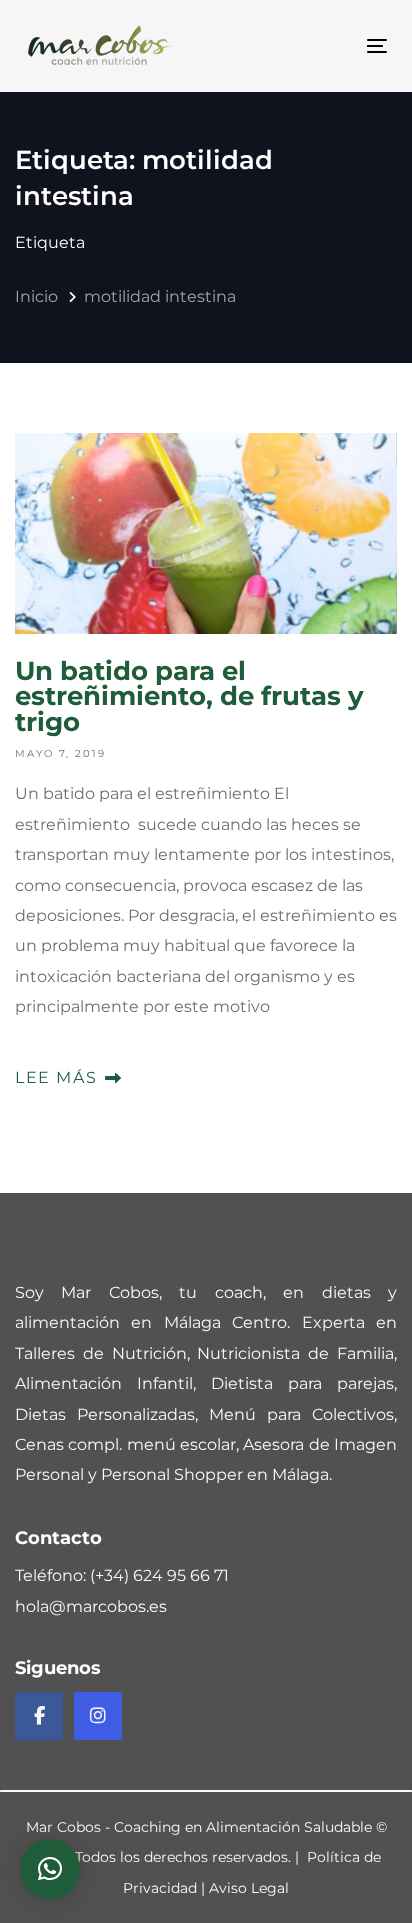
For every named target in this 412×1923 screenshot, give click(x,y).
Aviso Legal (249, 1888)
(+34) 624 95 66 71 (159, 1575)
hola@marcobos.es (91, 1606)
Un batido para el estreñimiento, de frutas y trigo (206, 763)
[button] (50, 1869)
